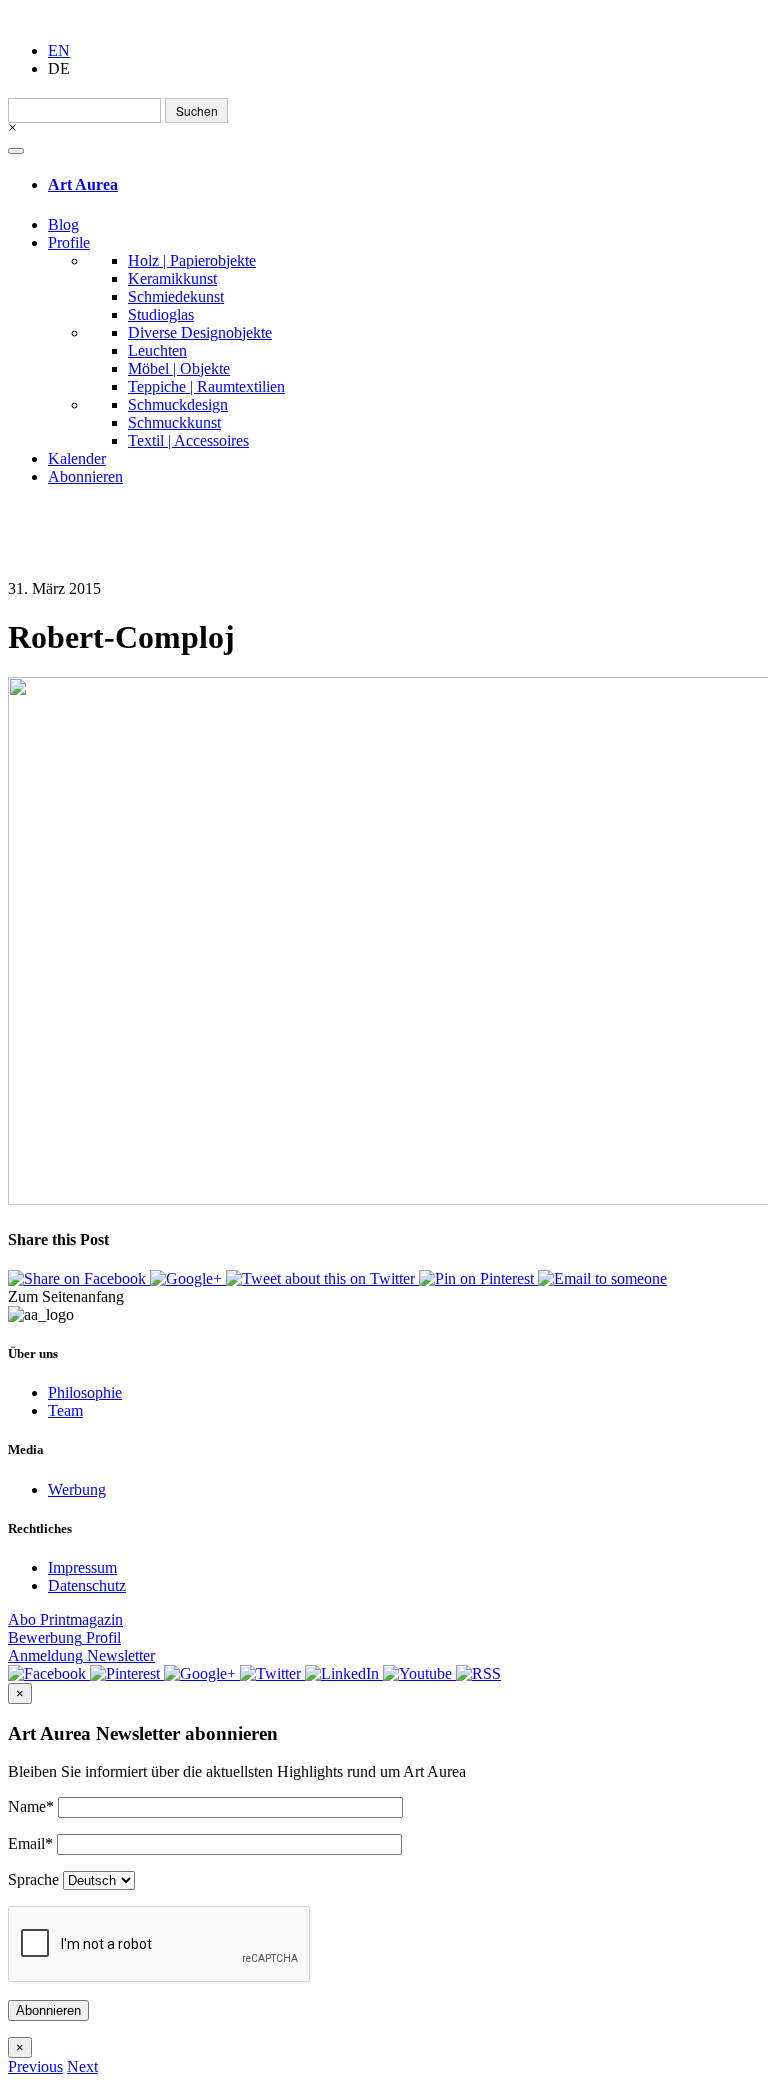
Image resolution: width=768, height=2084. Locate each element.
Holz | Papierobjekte (192, 260)
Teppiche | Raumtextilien (206, 386)
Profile (69, 242)
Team (65, 1410)
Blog (63, 224)
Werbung (77, 1489)
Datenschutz (87, 1585)
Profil (64, 1637)
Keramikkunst (172, 278)
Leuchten (157, 350)
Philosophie (85, 1392)
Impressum (82, 1567)
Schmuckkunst (174, 422)
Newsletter (81, 1655)
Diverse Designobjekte (200, 332)
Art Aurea (83, 184)
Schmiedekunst (176, 296)
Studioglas (161, 314)
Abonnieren (85, 476)
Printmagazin (65, 1619)
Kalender (77, 458)
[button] (35, 2066)
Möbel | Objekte (179, 368)
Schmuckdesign (178, 404)
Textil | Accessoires (188, 440)
